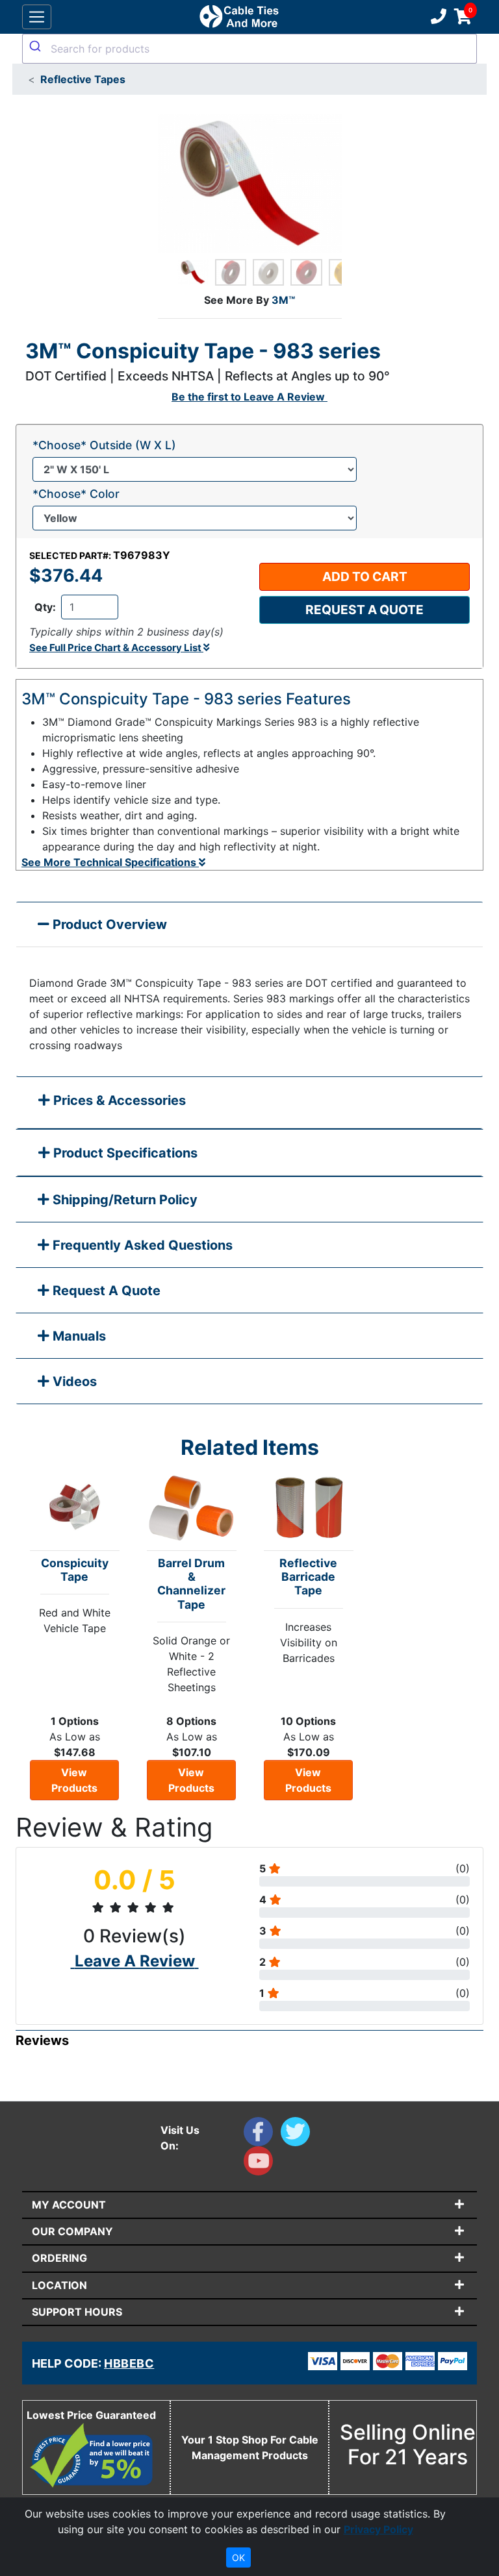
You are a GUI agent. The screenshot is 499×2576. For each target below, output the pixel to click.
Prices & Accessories (118, 1100)
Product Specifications (124, 1153)
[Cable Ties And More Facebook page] (262, 2135)
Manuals (78, 1336)
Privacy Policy (378, 2529)
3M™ (283, 300)
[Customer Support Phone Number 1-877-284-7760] (437, 17)
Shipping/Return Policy (123, 1200)
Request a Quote (365, 610)
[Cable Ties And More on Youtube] (261, 2164)
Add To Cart (365, 576)
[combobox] (249, 49)
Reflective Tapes (83, 79)
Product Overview (108, 924)
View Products (74, 1780)
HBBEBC (129, 2363)
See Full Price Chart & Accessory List (116, 648)
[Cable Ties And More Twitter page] (298, 2135)
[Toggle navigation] (37, 17)
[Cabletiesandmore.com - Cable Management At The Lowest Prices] (239, 17)
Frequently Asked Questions (141, 1245)
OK (238, 2557)
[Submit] (37, 46)
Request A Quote (105, 1291)
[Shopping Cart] (463, 17)
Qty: (45, 607)
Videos (73, 1381)
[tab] (249, 1103)
